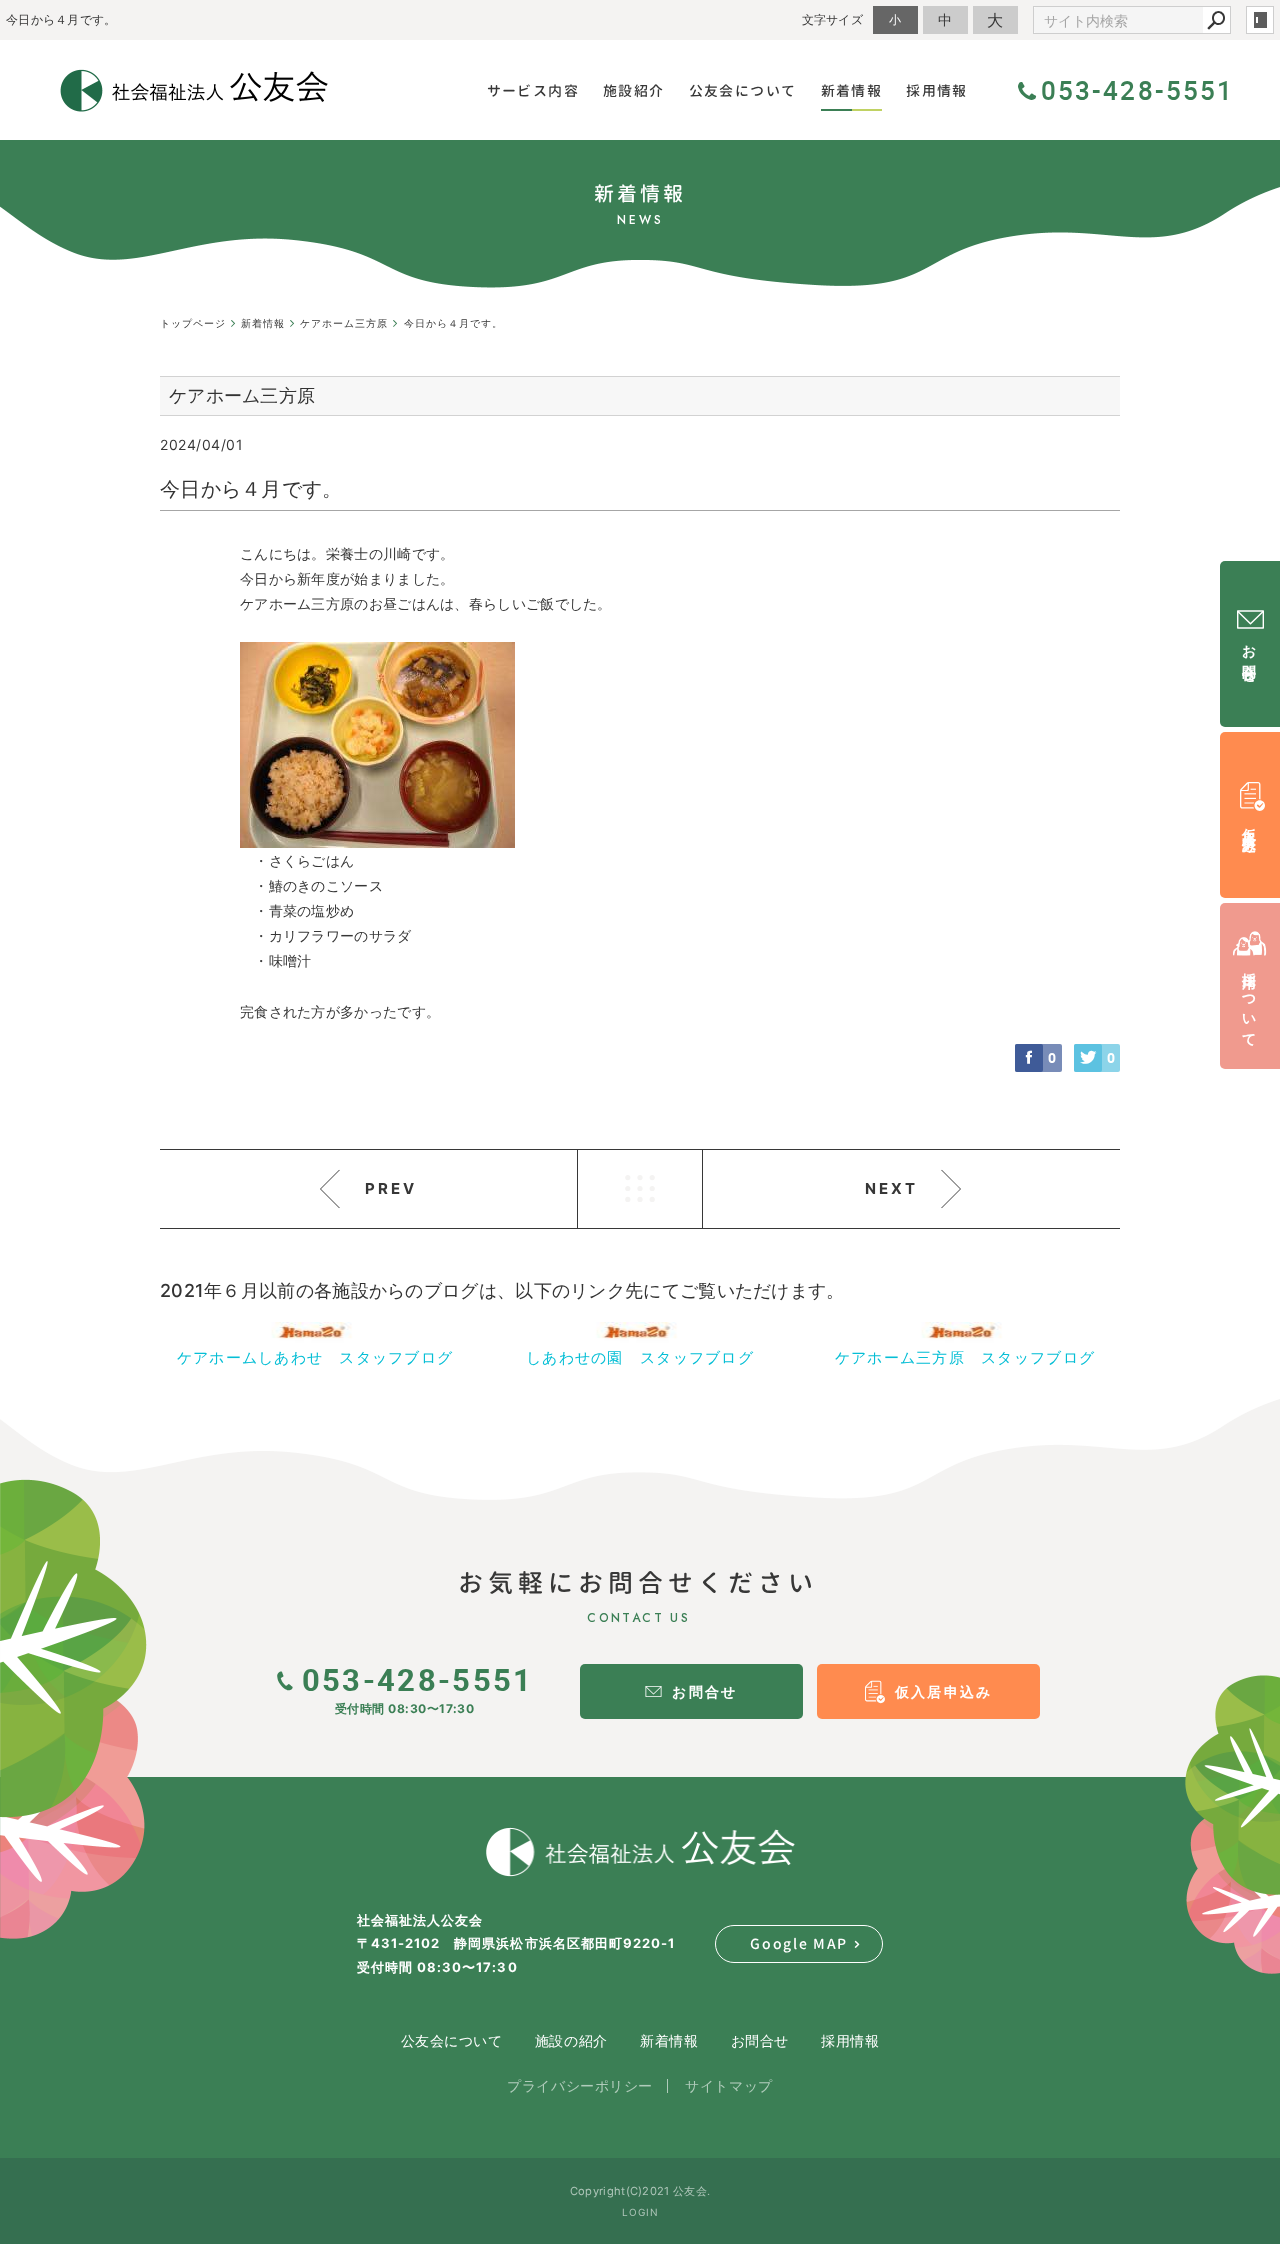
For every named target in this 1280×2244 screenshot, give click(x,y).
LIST (640, 1189)
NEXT (891, 1188)
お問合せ (760, 2040)
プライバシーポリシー (580, 2085)
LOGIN (640, 2212)
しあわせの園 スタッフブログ (640, 1357)
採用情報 (850, 2040)
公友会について (452, 2040)
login (1260, 20)
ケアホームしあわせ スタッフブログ (315, 1357)
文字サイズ (833, 19)
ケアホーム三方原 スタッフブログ (965, 1357)
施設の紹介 (571, 2040)
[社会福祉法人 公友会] (640, 1852)
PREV (391, 1188)
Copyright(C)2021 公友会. (640, 2191)
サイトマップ (728, 2085)
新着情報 (669, 2040)
